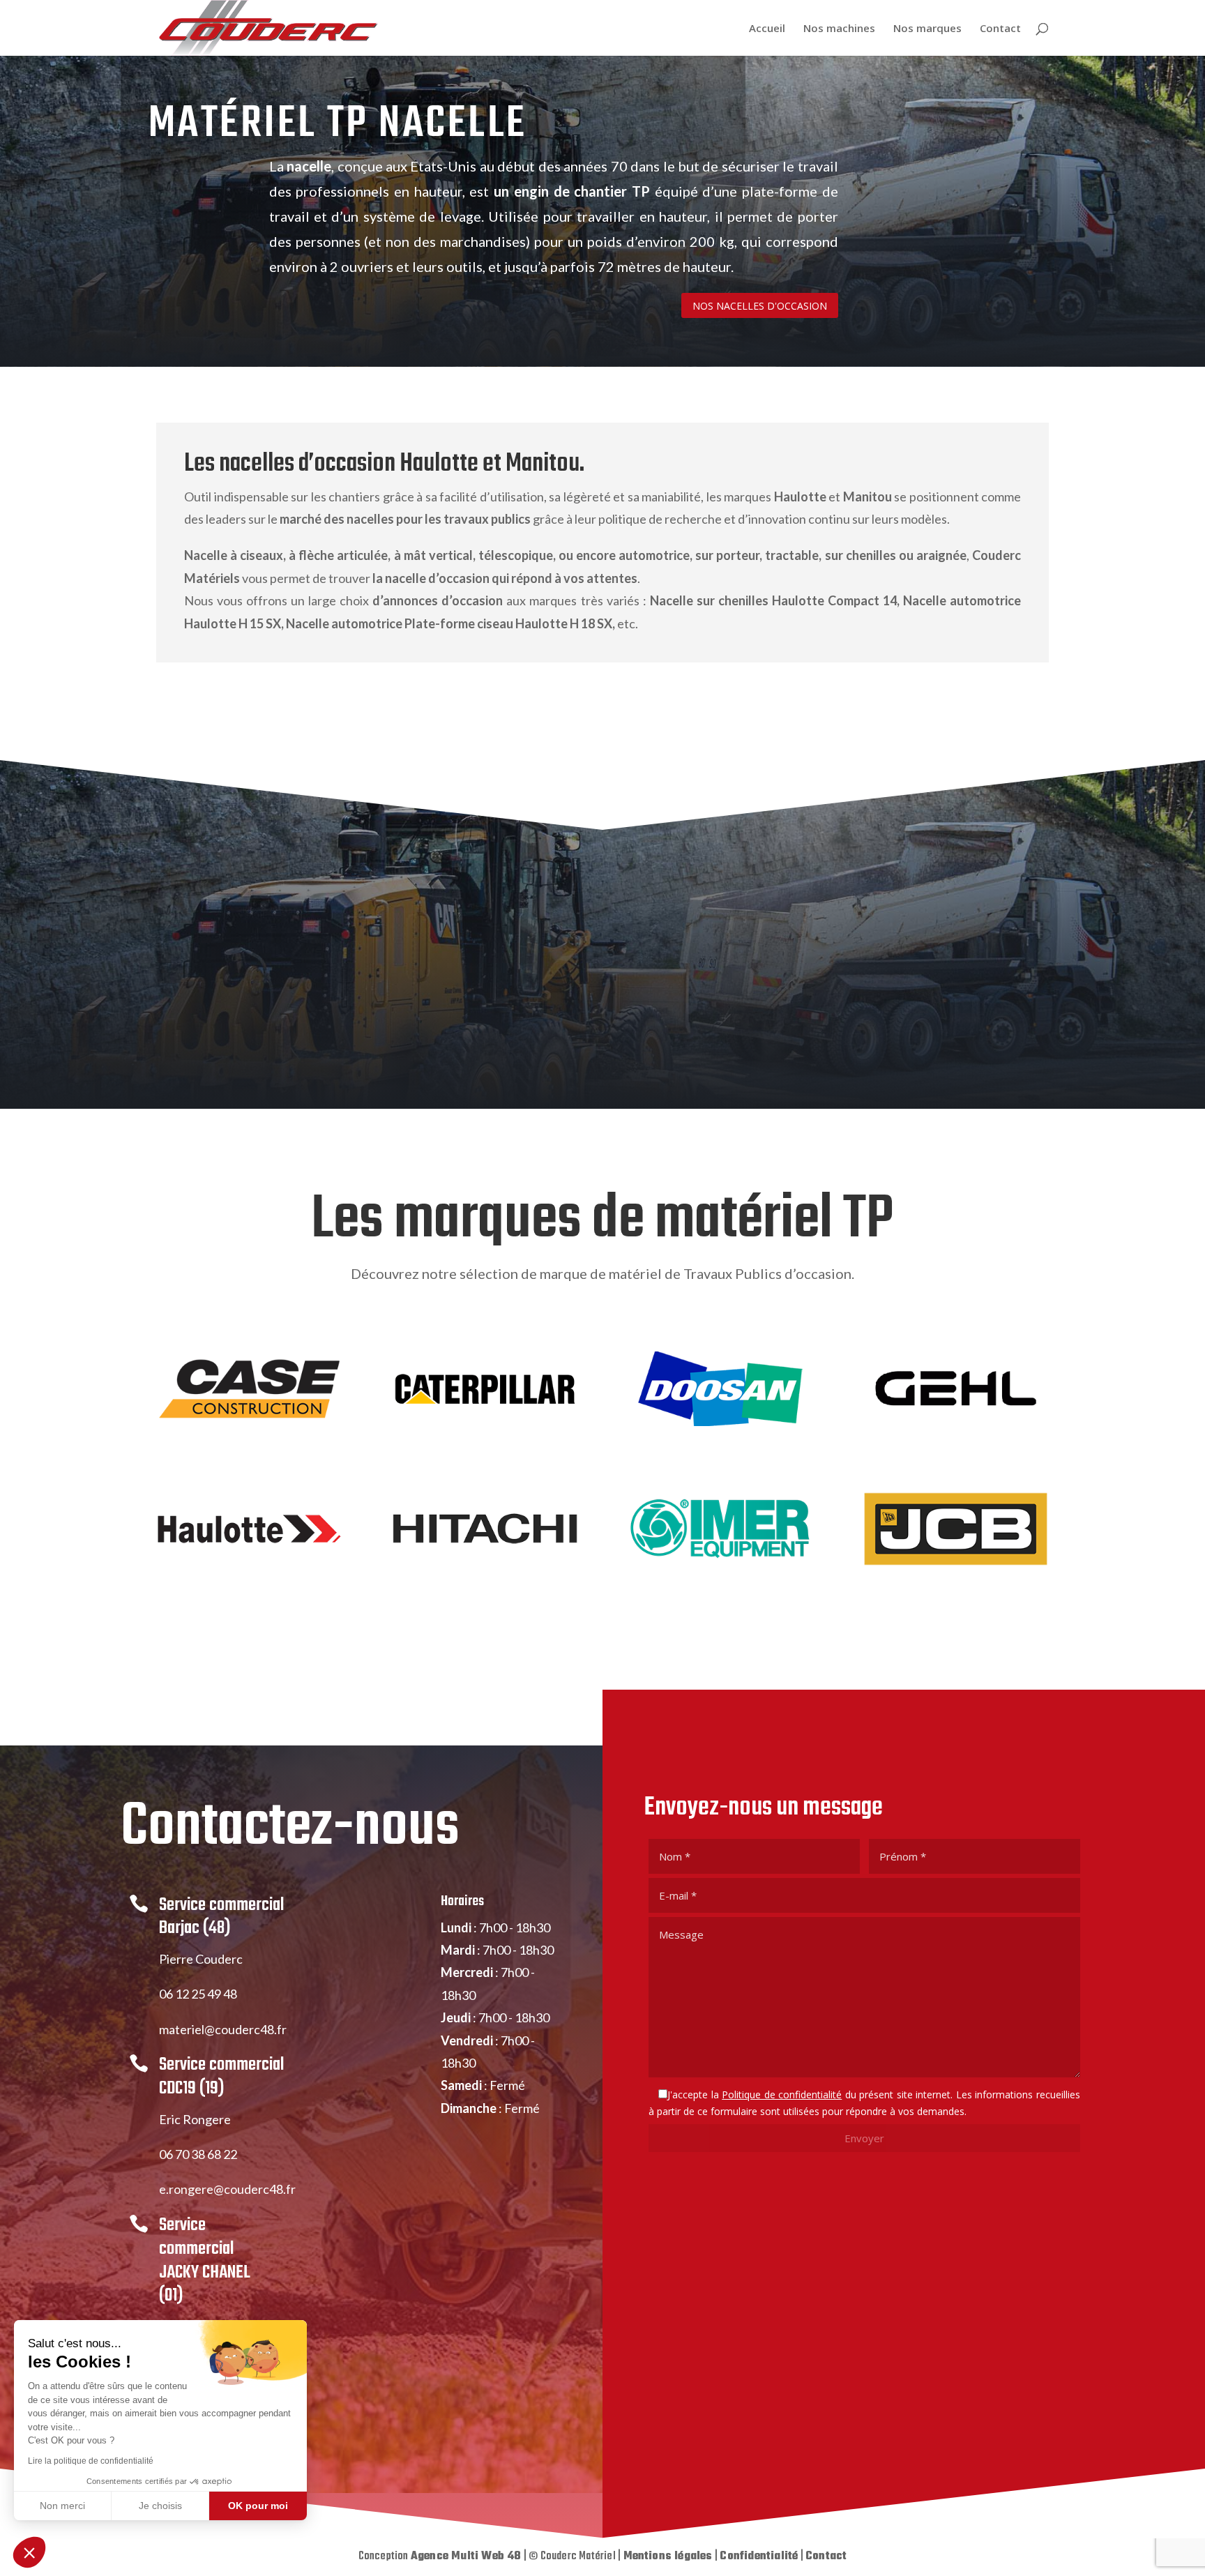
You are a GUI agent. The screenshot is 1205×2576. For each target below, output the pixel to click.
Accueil (767, 29)
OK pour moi (258, 2506)
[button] (29, 2552)
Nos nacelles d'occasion (760, 306)
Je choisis (160, 2506)
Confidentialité (759, 2556)
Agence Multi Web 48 (466, 2556)
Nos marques (927, 29)
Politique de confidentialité (782, 2094)
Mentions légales (668, 2556)
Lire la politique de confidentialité (91, 2461)
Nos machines (839, 29)
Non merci (62, 2506)
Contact (1000, 29)
